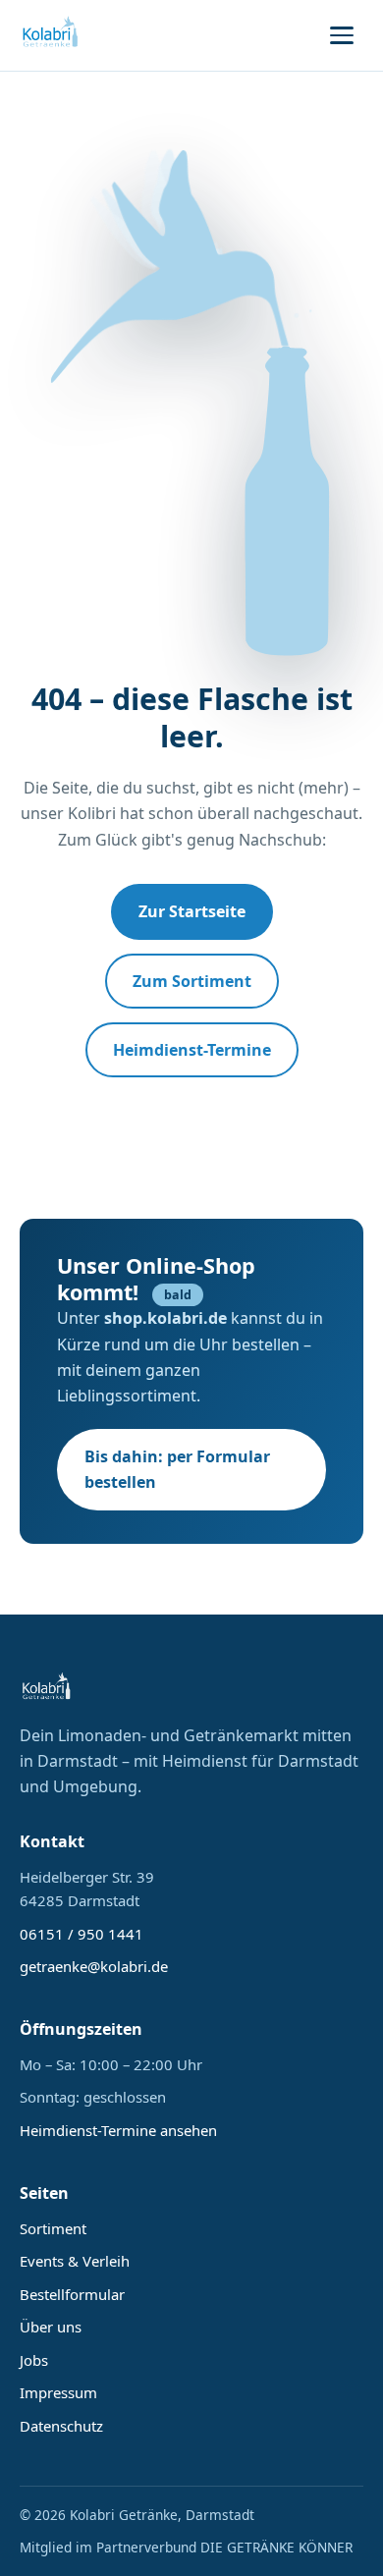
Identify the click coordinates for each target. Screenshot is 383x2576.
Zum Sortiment (192, 981)
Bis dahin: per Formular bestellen (177, 1469)
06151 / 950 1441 (82, 1934)
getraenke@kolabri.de (94, 1966)
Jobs (34, 2360)
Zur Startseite (192, 911)
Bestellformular (72, 2294)
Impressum (58, 2392)
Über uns (51, 2327)
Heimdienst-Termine (192, 1050)
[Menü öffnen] (342, 35)
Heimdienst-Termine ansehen (118, 2130)
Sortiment (53, 2228)
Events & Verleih (75, 2261)
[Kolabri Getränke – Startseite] (51, 35)
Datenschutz (61, 2426)
